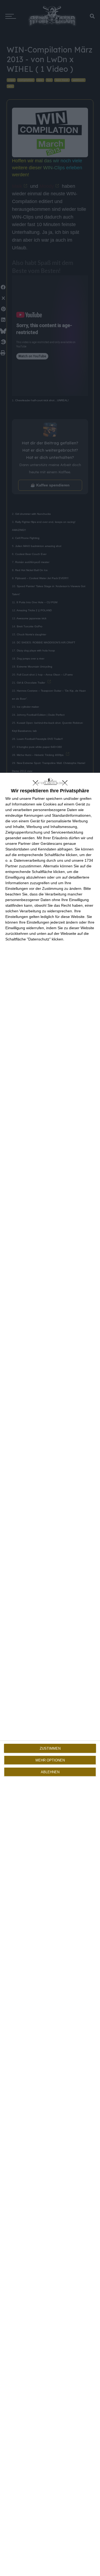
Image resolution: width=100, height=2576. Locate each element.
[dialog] (50, 1674)
